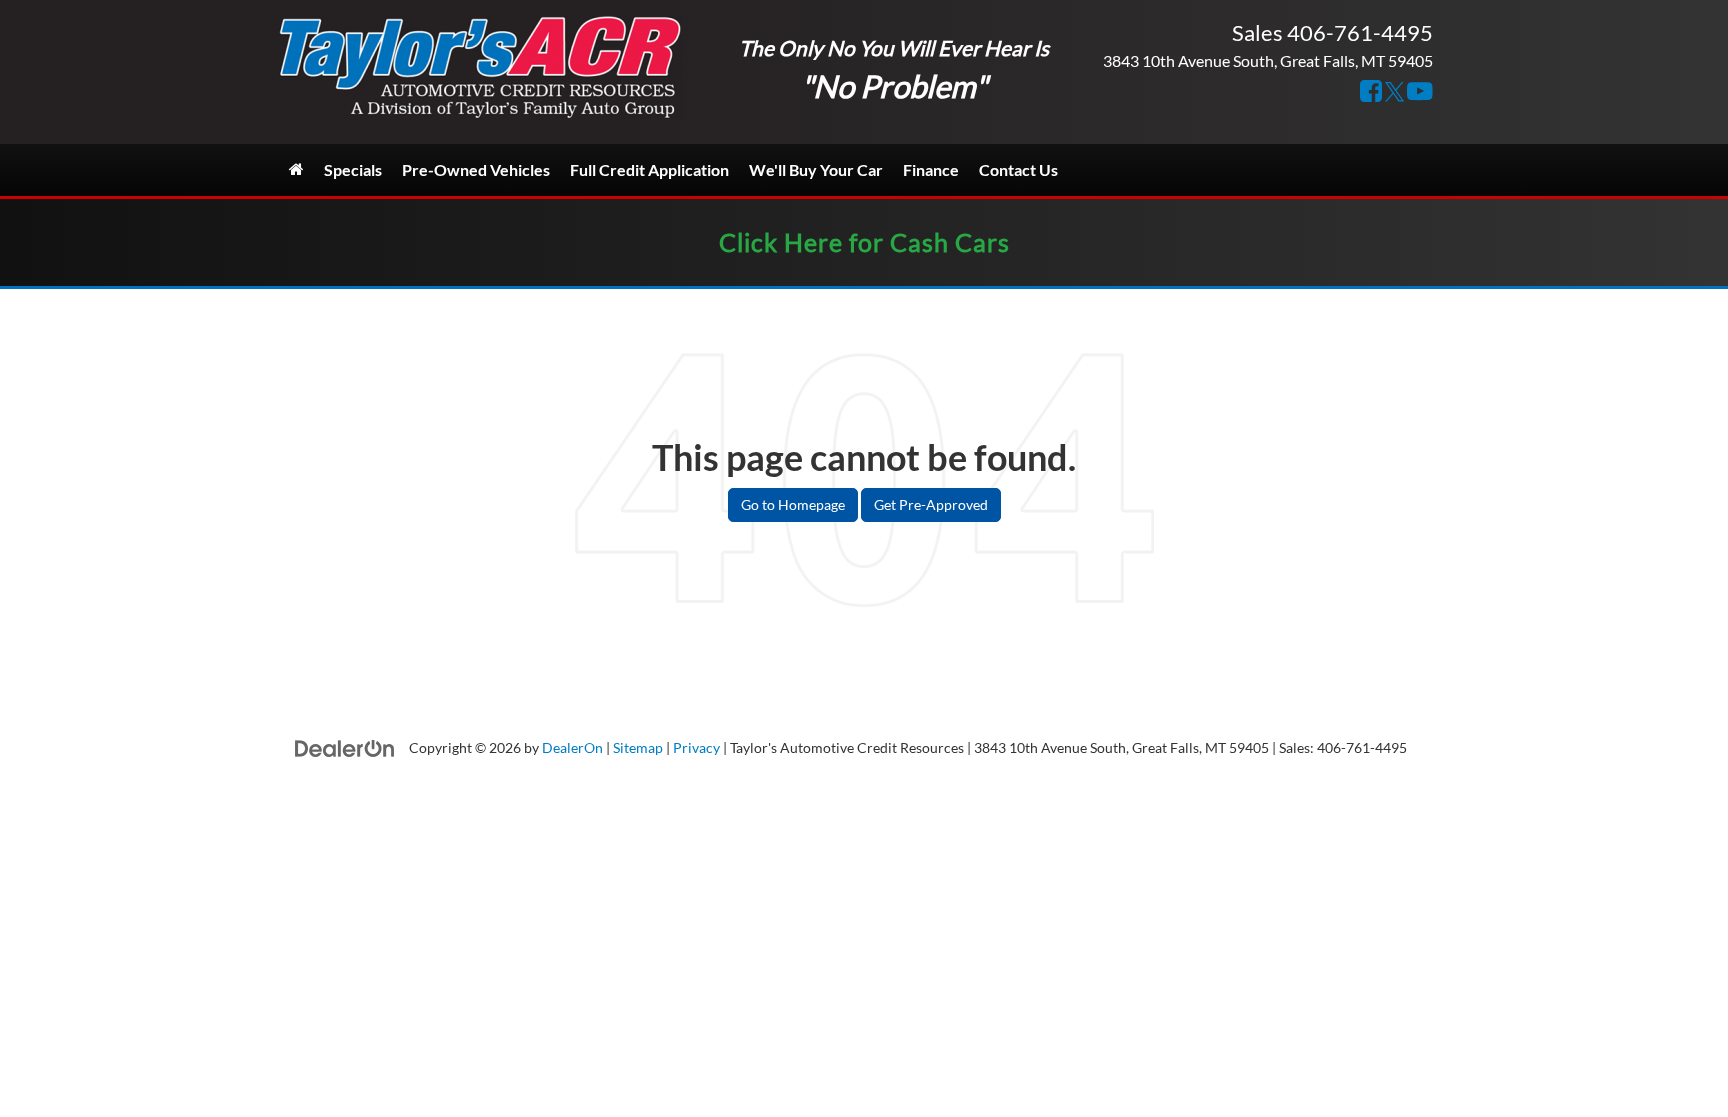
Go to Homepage (793, 504)
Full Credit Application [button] (649, 169)
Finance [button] (931, 169)
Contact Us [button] (1018, 169)
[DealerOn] (345, 746)
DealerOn (572, 748)
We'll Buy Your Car (816, 169)
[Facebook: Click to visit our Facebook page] (1371, 92)
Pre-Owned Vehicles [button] (476, 169)
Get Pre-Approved (931, 504)
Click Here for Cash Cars (864, 242)
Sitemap (638, 748)
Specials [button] (353, 169)
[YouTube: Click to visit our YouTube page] (1420, 92)
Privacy (696, 748)
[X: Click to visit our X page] (1394, 92)
